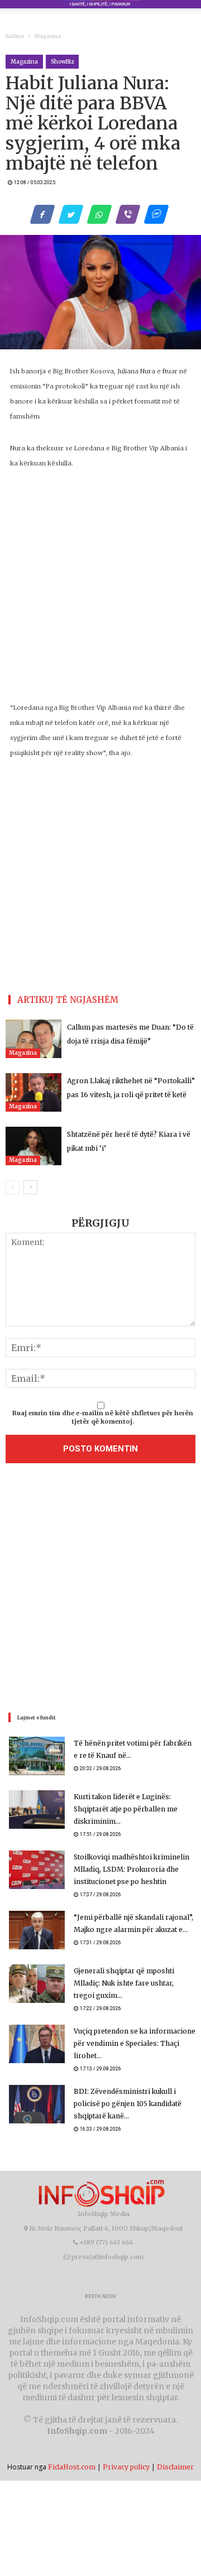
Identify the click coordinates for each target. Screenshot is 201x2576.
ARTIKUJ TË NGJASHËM (68, 1000)
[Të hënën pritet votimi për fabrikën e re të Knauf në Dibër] (37, 1756)
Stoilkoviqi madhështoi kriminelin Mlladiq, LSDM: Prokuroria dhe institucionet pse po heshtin (131, 1869)
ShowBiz (62, 62)
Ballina (15, 36)
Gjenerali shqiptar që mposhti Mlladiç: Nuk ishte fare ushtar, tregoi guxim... (124, 1983)
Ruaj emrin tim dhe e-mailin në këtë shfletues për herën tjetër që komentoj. (103, 1417)
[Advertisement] (100, 1590)
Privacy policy (126, 2467)
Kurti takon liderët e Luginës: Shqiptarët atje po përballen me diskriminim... (126, 1809)
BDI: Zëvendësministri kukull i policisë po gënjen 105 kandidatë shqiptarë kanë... (128, 2104)
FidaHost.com (72, 2467)
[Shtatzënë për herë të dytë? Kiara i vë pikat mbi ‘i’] (33, 1146)
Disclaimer (175, 2467)
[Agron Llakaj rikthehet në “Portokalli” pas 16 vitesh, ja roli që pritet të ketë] (33, 1092)
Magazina (48, 36)
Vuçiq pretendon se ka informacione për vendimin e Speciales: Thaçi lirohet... (135, 2043)
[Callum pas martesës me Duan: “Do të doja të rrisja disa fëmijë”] (33, 1039)
